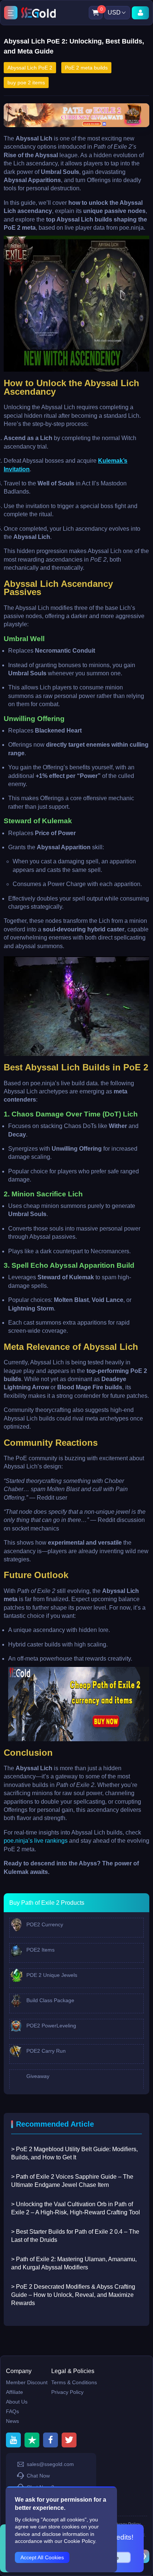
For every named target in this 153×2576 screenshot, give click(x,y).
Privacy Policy (67, 2392)
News (12, 2421)
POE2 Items (40, 1950)
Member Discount (27, 2382)
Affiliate (14, 2392)
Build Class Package (50, 2000)
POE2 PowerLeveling (51, 2026)
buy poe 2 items (26, 83)
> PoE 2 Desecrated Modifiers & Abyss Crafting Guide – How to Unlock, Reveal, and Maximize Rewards (73, 2295)
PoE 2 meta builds (86, 68)
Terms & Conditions (74, 2382)
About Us (17, 2402)
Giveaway (37, 2076)
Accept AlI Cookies (42, 2557)
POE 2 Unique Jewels (51, 1975)
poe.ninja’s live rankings (36, 1841)
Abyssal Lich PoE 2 (30, 68)
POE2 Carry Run (45, 2051)
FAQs (12, 2411)
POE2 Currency (44, 1924)
